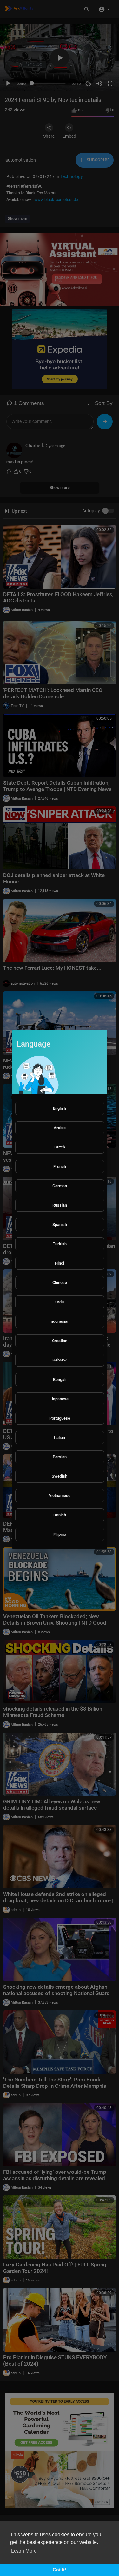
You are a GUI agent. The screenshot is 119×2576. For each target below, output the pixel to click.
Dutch (60, 1147)
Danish (60, 1515)
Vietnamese (60, 1496)
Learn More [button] (24, 2551)
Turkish (60, 1244)
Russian (60, 1205)
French (60, 1166)
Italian (60, 1438)
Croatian (60, 1341)
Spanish (60, 1225)
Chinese (60, 1283)
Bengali (60, 1379)
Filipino (60, 1534)
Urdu (60, 1302)
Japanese (60, 1399)
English (60, 1108)
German (60, 1186)
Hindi (60, 1263)
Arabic (60, 1128)
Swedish (60, 1476)
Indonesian (60, 1321)
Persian (60, 1457)
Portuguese (60, 1418)
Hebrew (60, 1360)
